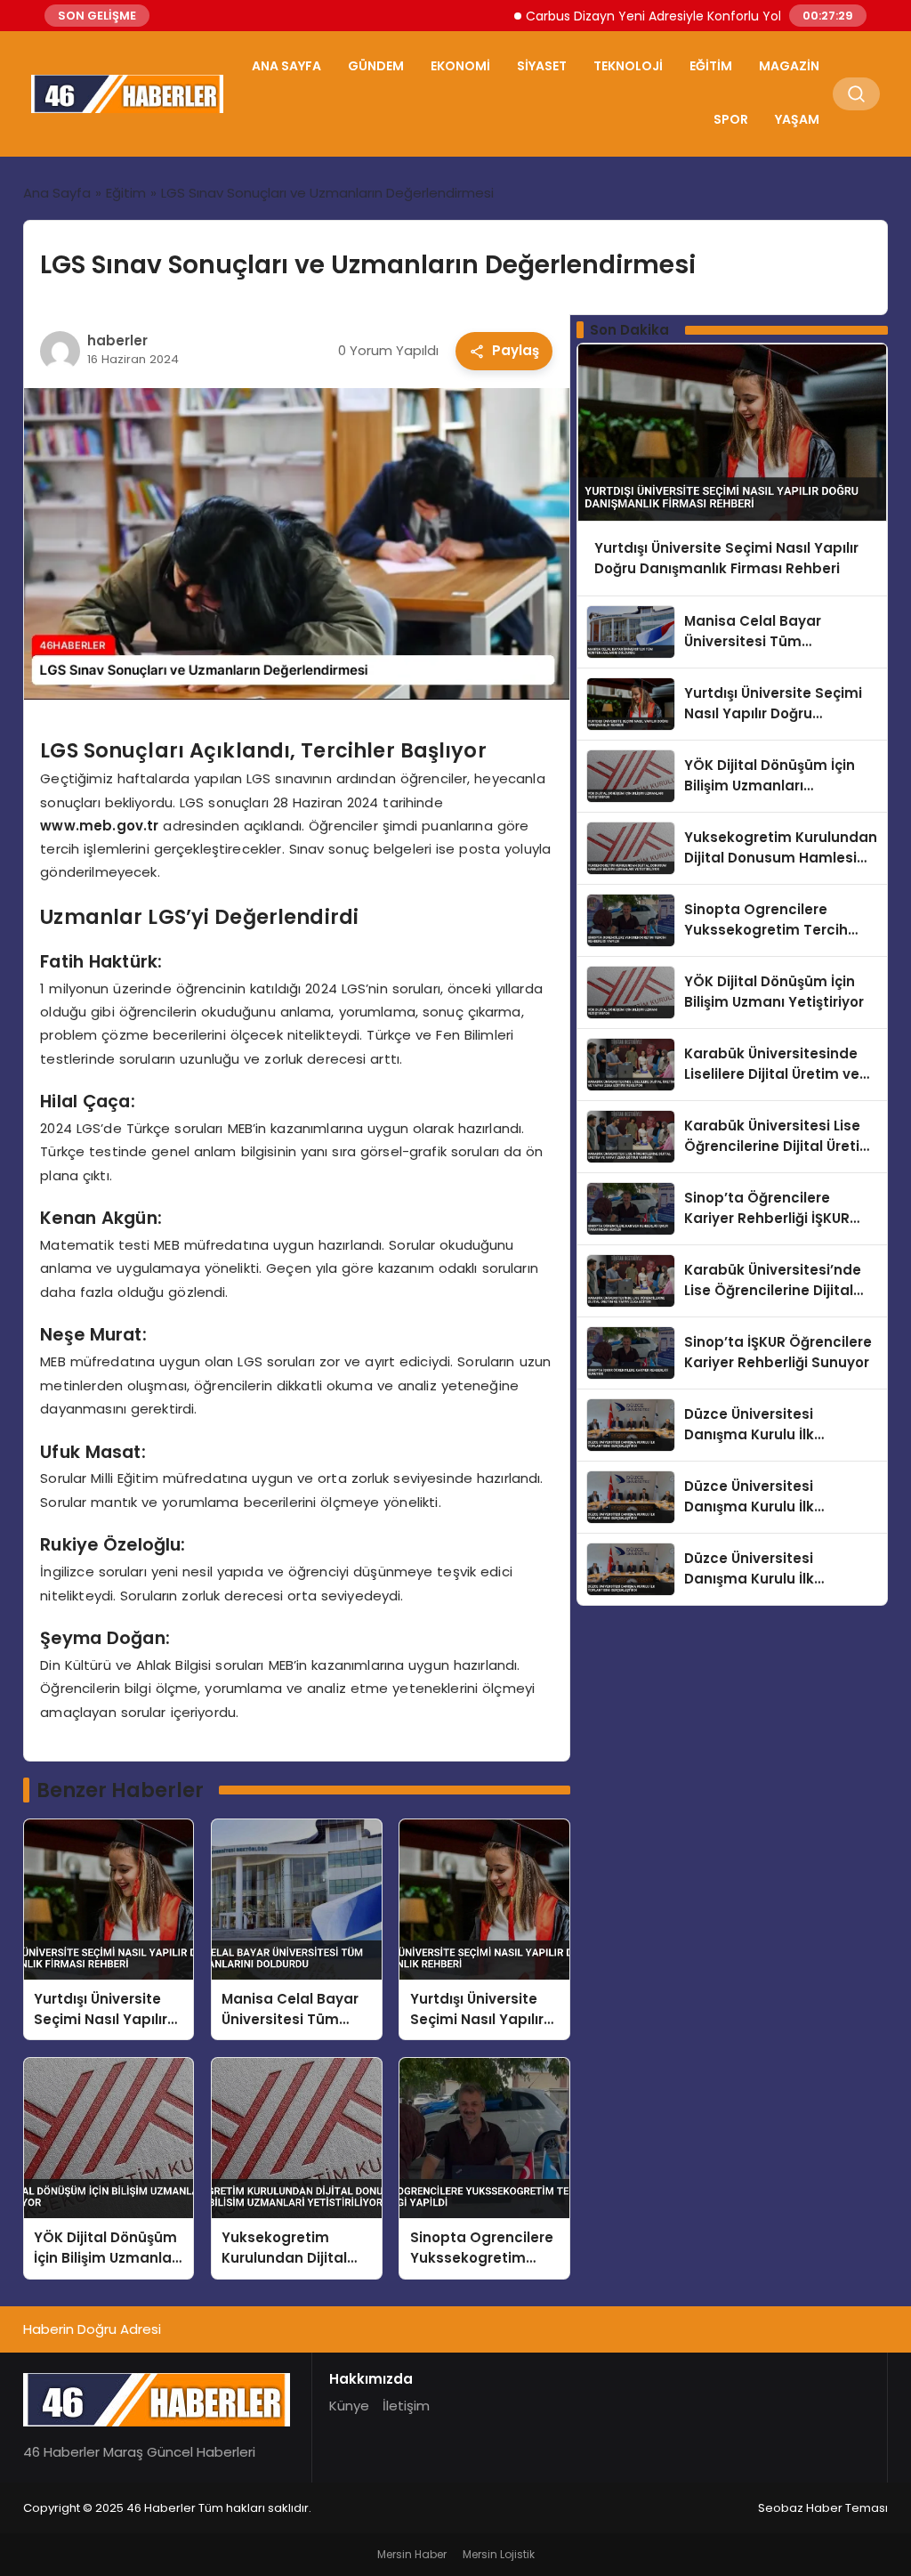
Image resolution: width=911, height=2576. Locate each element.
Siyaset (542, 66)
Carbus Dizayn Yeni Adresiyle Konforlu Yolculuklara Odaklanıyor (675, 16)
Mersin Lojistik (499, 2554)
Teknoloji (628, 66)
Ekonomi (460, 66)
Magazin (789, 66)
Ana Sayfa (286, 66)
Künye (349, 2406)
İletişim (406, 2406)
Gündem (376, 66)
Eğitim (711, 66)
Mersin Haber (412, 2554)
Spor (731, 119)
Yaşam (797, 119)
